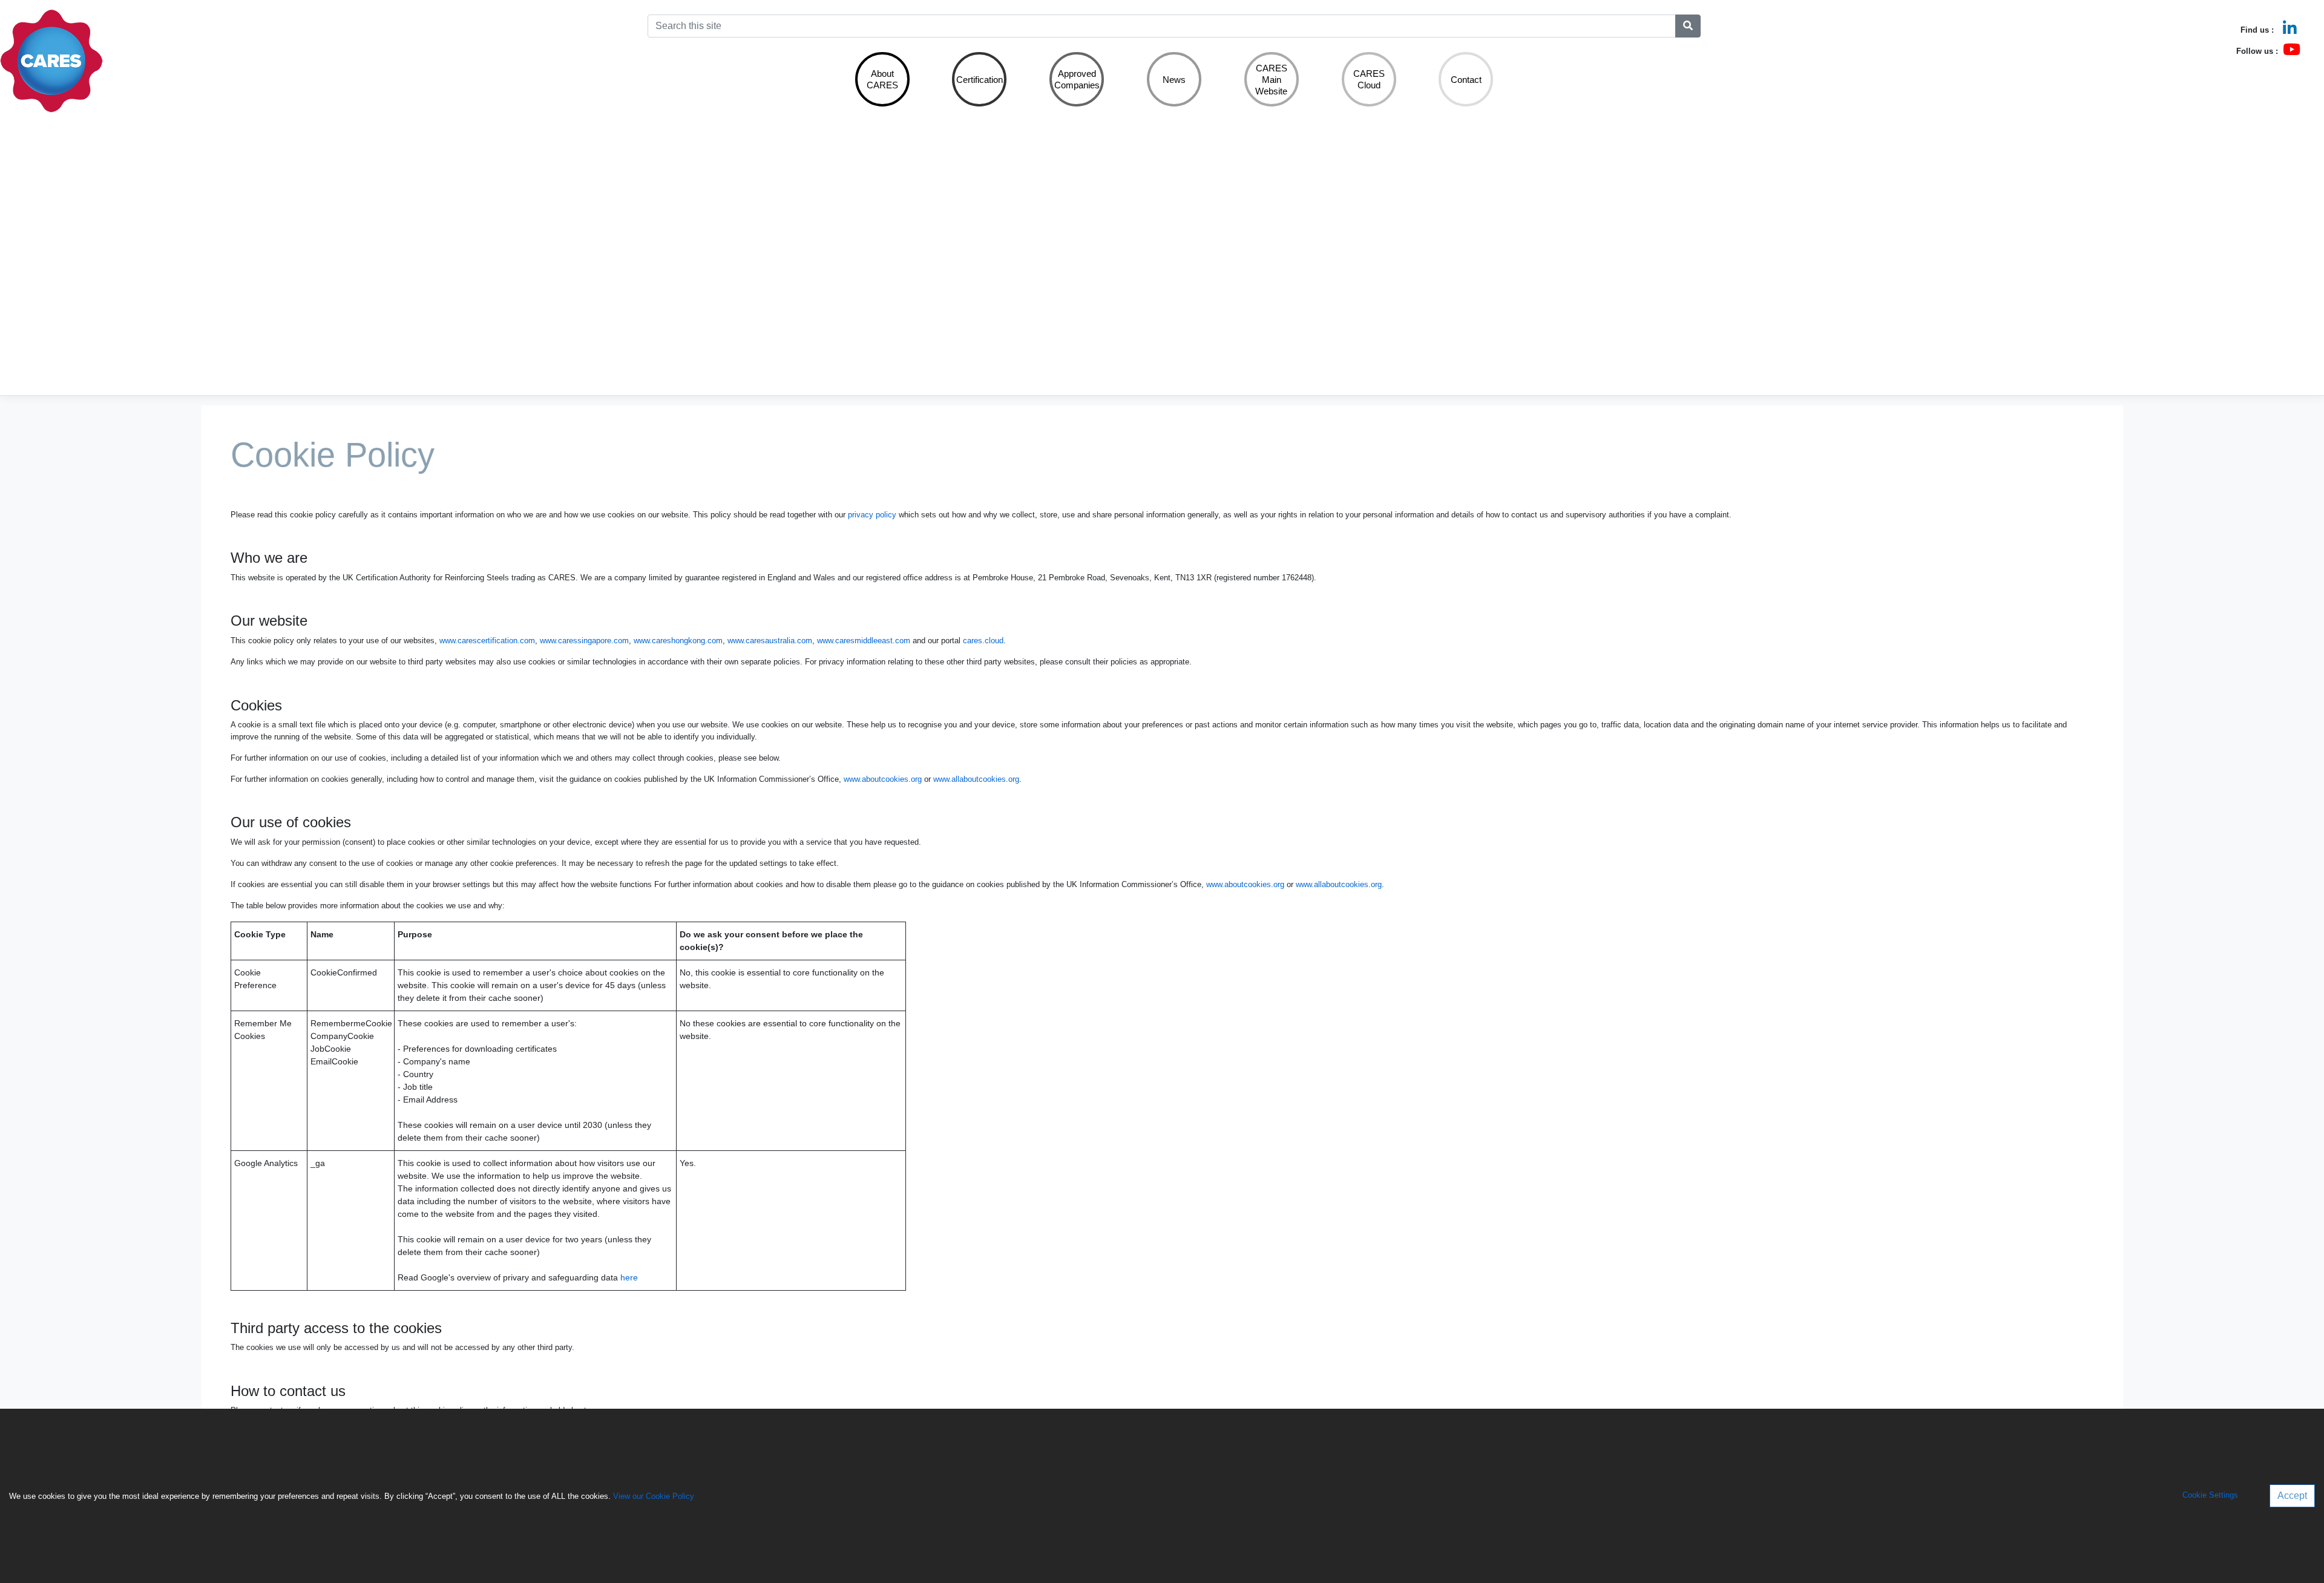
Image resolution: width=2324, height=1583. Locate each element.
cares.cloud (983, 641)
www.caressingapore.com (584, 641)
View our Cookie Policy (654, 1496)
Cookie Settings (2210, 1496)
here (629, 1277)
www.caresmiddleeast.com (864, 641)
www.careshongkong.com (678, 641)
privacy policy (872, 515)
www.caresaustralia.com (770, 641)
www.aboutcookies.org (883, 779)
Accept (2292, 1496)
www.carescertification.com (487, 641)
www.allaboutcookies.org (976, 779)
